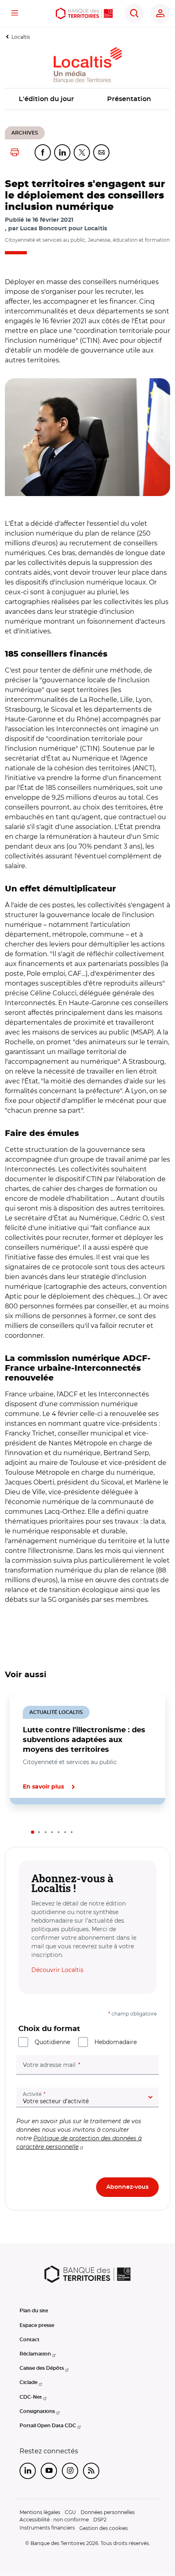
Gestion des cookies (104, 2528)
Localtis (21, 37)
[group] (87, 437)
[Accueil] (84, 13)
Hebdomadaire (116, 2042)
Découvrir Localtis (57, 1970)
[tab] (33, 1832)
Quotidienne (52, 2042)
